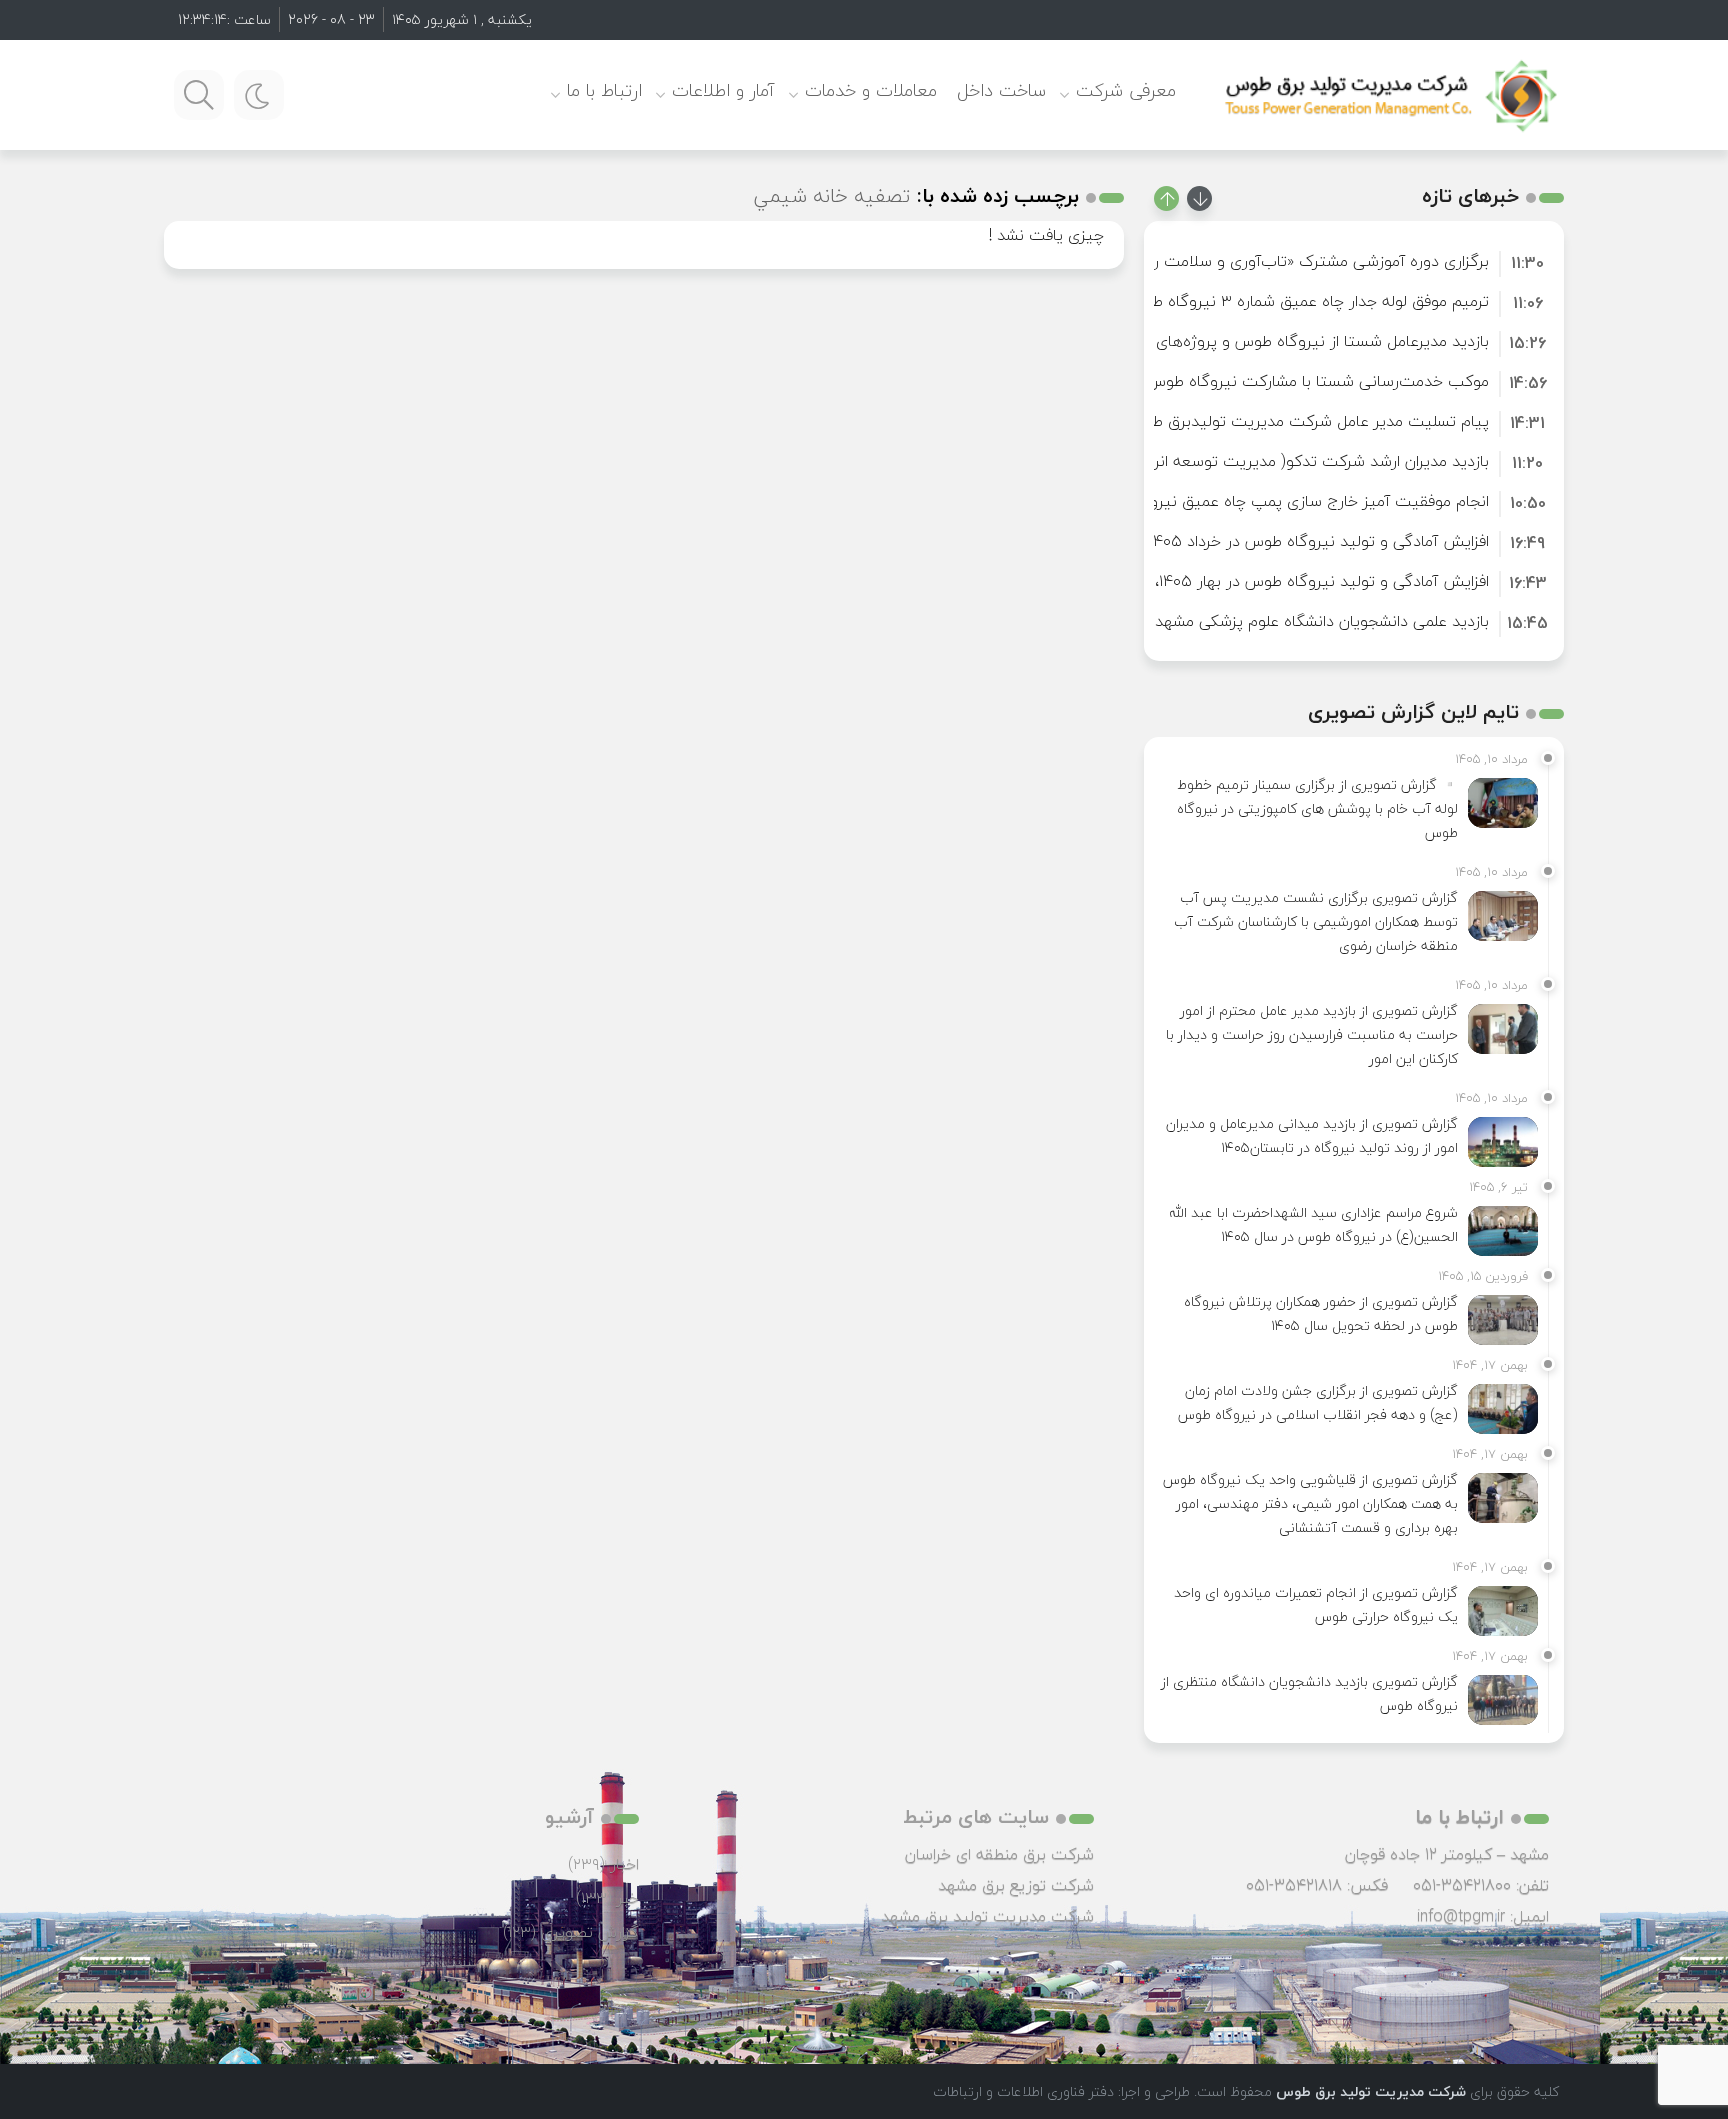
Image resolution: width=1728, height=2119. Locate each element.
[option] (1354, 261)
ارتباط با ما (604, 90)
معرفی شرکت (1126, 90)
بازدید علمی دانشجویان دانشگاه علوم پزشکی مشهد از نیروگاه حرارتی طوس (1244, 621)
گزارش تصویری (590, 1932)
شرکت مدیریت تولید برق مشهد (987, 1916)
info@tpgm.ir (1461, 1916)
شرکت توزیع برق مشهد (1016, 1885)
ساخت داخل (1001, 90)
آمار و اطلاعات (723, 90)
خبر (628, 1898)
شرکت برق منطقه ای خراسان (999, 1854)
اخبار (624, 1864)
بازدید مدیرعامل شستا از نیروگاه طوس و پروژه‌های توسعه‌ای (1290, 341)
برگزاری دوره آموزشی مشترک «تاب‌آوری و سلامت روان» (1306, 261)
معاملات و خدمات (871, 90)
